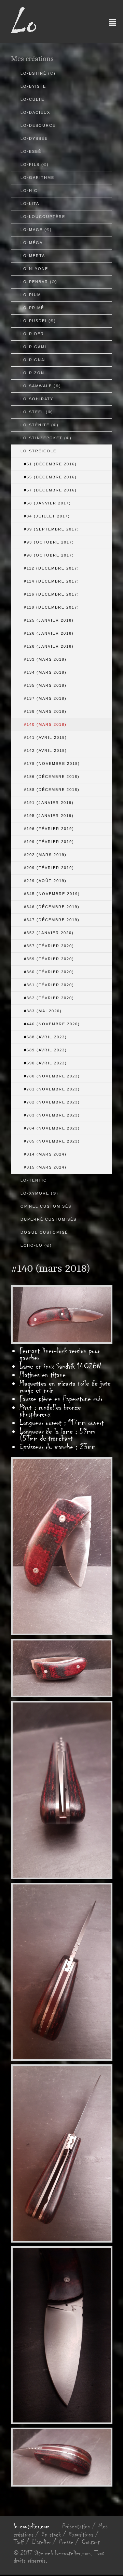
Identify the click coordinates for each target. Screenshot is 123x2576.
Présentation (76, 2526)
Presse (66, 2542)
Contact (91, 2542)
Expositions (81, 2535)
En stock (51, 2535)
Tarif (19, 2542)
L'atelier (42, 2542)
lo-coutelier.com (31, 2526)
